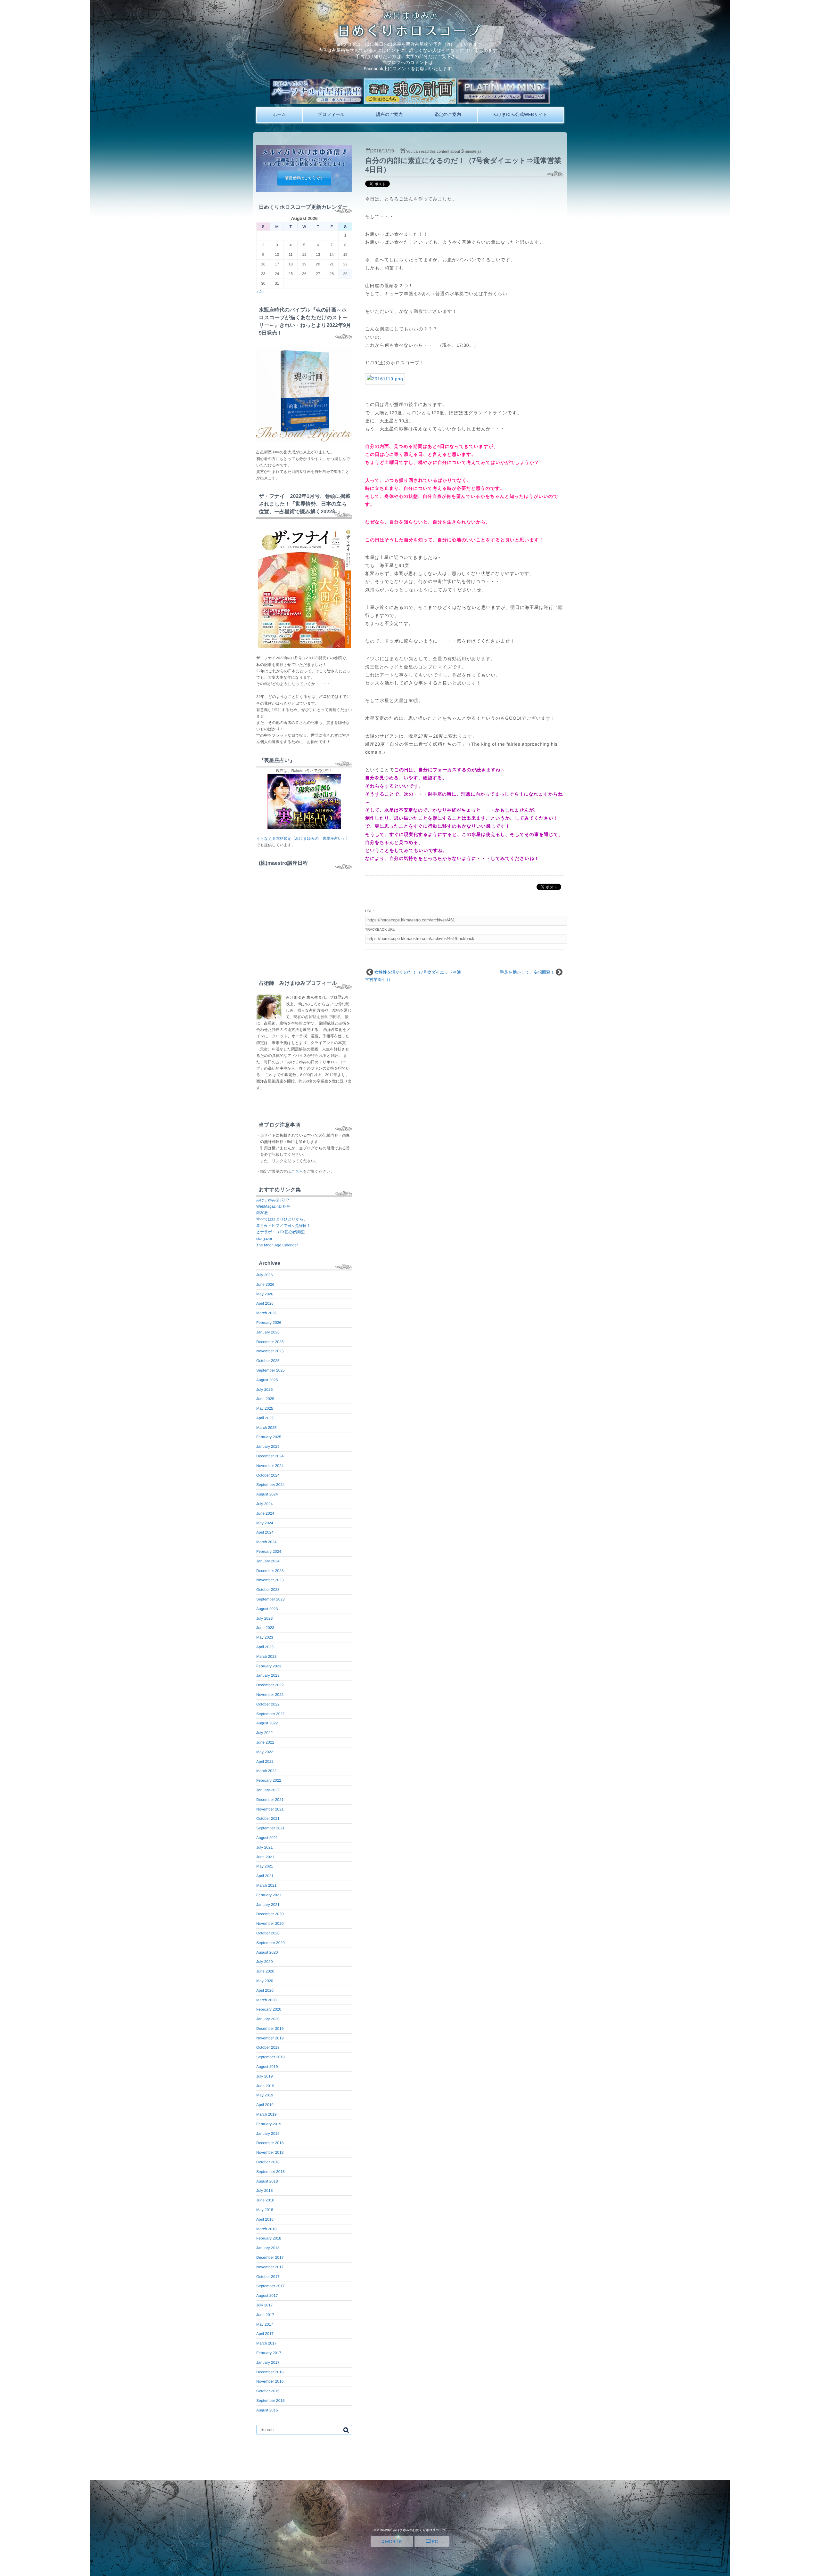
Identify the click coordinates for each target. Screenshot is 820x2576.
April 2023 (265, 1647)
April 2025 (265, 1418)
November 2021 (270, 1809)
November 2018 (270, 2152)
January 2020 (268, 2019)
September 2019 (271, 2057)
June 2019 (265, 2086)
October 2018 (268, 2162)
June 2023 (265, 1628)
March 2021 (266, 1885)
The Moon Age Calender (277, 1245)
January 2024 (268, 1561)
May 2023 (265, 1637)
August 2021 (267, 1838)
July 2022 (264, 1733)
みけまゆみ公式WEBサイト (520, 114)
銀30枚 (262, 1213)
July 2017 (264, 2305)
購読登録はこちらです (304, 178)
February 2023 (269, 1666)
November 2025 (270, 1351)
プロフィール (331, 114)
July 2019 (264, 2076)
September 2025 (271, 1370)
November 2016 (270, 2381)
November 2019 (270, 2038)
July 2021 (264, 1847)
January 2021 (268, 1905)
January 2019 (268, 2134)
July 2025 (264, 1389)
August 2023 (267, 1609)
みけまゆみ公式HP (273, 1200)
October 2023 (268, 1590)
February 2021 (269, 1895)
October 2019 (268, 2047)
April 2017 (265, 2334)
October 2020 (268, 1933)
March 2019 (266, 2114)
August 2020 (267, 1952)
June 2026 (265, 1284)
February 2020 (269, 2009)
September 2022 (271, 1714)
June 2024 (265, 1513)
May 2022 (265, 1752)
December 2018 (270, 2143)
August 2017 (267, 2296)
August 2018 (267, 2181)
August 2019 (267, 2067)
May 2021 (265, 1866)
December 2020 (270, 1914)
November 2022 (270, 1695)
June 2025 (265, 1399)
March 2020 (266, 2000)
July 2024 (264, 1504)
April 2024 (265, 1532)
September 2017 (271, 2286)
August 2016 (267, 2410)
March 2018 (266, 2229)
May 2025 (265, 1408)
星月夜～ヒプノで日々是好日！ (283, 1226)
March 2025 (266, 1428)
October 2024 (268, 1475)
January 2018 (268, 2248)
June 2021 (265, 1857)
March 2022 (266, 1771)
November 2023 (270, 1580)
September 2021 (271, 1828)
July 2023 (264, 1618)
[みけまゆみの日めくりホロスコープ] (410, 35)
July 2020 (264, 1962)
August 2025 (267, 1380)
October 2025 (268, 1361)
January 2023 (268, 1675)
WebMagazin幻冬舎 (273, 1206)
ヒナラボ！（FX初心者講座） (282, 1232)
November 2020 (270, 1924)
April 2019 (265, 2105)
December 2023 (270, 1571)
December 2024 (270, 1456)
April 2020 (265, 1990)
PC (434, 2541)
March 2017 (266, 2343)
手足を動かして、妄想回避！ (527, 972)
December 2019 (270, 2029)
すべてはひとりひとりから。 (282, 1219)
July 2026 (264, 1275)
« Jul (260, 292)
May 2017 (265, 2324)
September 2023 (271, 1599)
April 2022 (265, 1762)
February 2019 (269, 2124)
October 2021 (268, 1819)
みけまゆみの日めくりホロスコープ (419, 2530)
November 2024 (270, 1466)
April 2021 (265, 1876)
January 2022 (268, 1790)
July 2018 (264, 2191)
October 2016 (268, 2391)
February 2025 (269, 1437)
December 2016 (270, 2372)
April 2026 (265, 1303)
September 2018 (271, 2172)
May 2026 (265, 1294)
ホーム (279, 114)
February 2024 (269, 1551)
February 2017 (269, 2353)
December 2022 (270, 1685)
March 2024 (266, 1542)
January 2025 (268, 1446)
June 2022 (265, 1742)
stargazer (264, 1239)
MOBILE (393, 2541)
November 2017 (270, 2267)
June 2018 (265, 2200)
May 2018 (265, 2210)
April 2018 (265, 2219)
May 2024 (265, 1523)
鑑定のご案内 (448, 114)
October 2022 (268, 1704)
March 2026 (266, 1313)
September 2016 (271, 2401)
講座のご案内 (389, 114)
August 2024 (267, 1494)
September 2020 (271, 1943)
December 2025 (270, 1342)
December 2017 (270, 2257)
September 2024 (271, 1485)
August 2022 (267, 1723)
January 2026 (268, 1332)
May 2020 (265, 1981)
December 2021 (270, 1800)
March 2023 (266, 1657)
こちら (297, 1171)
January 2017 (268, 2362)
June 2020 (265, 1971)
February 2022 (269, 1780)
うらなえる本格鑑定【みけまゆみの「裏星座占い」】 (303, 838)
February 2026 (269, 1323)
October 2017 (268, 2277)
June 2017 (265, 2315)
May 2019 (265, 2095)
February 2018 (269, 2238)
